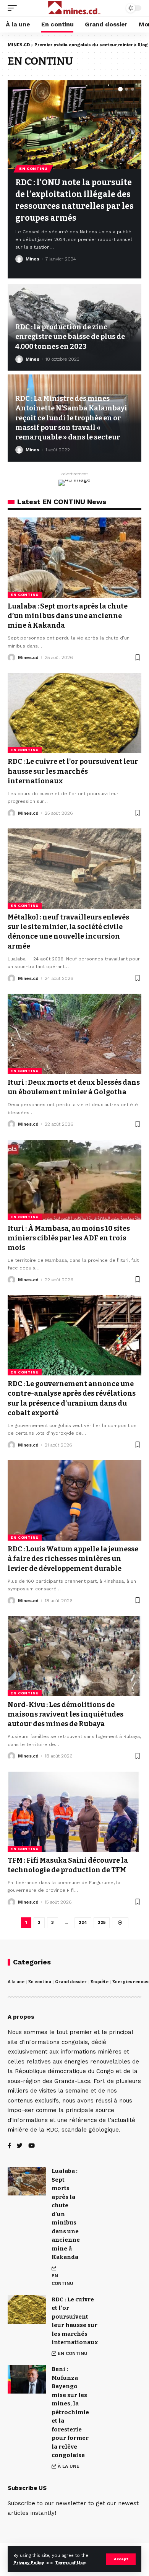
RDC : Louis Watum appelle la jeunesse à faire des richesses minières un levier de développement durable (73, 1559)
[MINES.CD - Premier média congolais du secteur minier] (74, 8)
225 (102, 1923)
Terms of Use (70, 2563)
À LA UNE (69, 2466)
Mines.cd (28, 657)
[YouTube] (32, 2146)
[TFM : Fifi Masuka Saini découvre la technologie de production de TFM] (74, 1812)
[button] (120, 89)
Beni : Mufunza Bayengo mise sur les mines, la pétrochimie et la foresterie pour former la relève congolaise (70, 2412)
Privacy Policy (29, 2563)
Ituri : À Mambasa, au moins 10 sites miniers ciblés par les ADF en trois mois (69, 1238)
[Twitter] (20, 2146)
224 (83, 1923)
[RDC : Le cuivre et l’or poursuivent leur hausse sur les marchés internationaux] (74, 713)
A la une (16, 1982)
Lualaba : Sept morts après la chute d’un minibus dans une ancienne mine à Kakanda (68, 616)
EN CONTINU (33, 168)
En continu (40, 1982)
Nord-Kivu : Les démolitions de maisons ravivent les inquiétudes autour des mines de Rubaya (66, 1714)
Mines (32, 259)
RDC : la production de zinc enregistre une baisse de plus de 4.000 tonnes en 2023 (70, 337)
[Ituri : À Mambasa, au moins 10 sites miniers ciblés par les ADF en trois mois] (74, 1180)
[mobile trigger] (14, 8)
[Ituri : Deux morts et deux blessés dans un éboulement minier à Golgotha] (74, 1034)
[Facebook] (9, 2146)
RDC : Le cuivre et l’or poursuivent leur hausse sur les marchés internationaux (73, 771)
